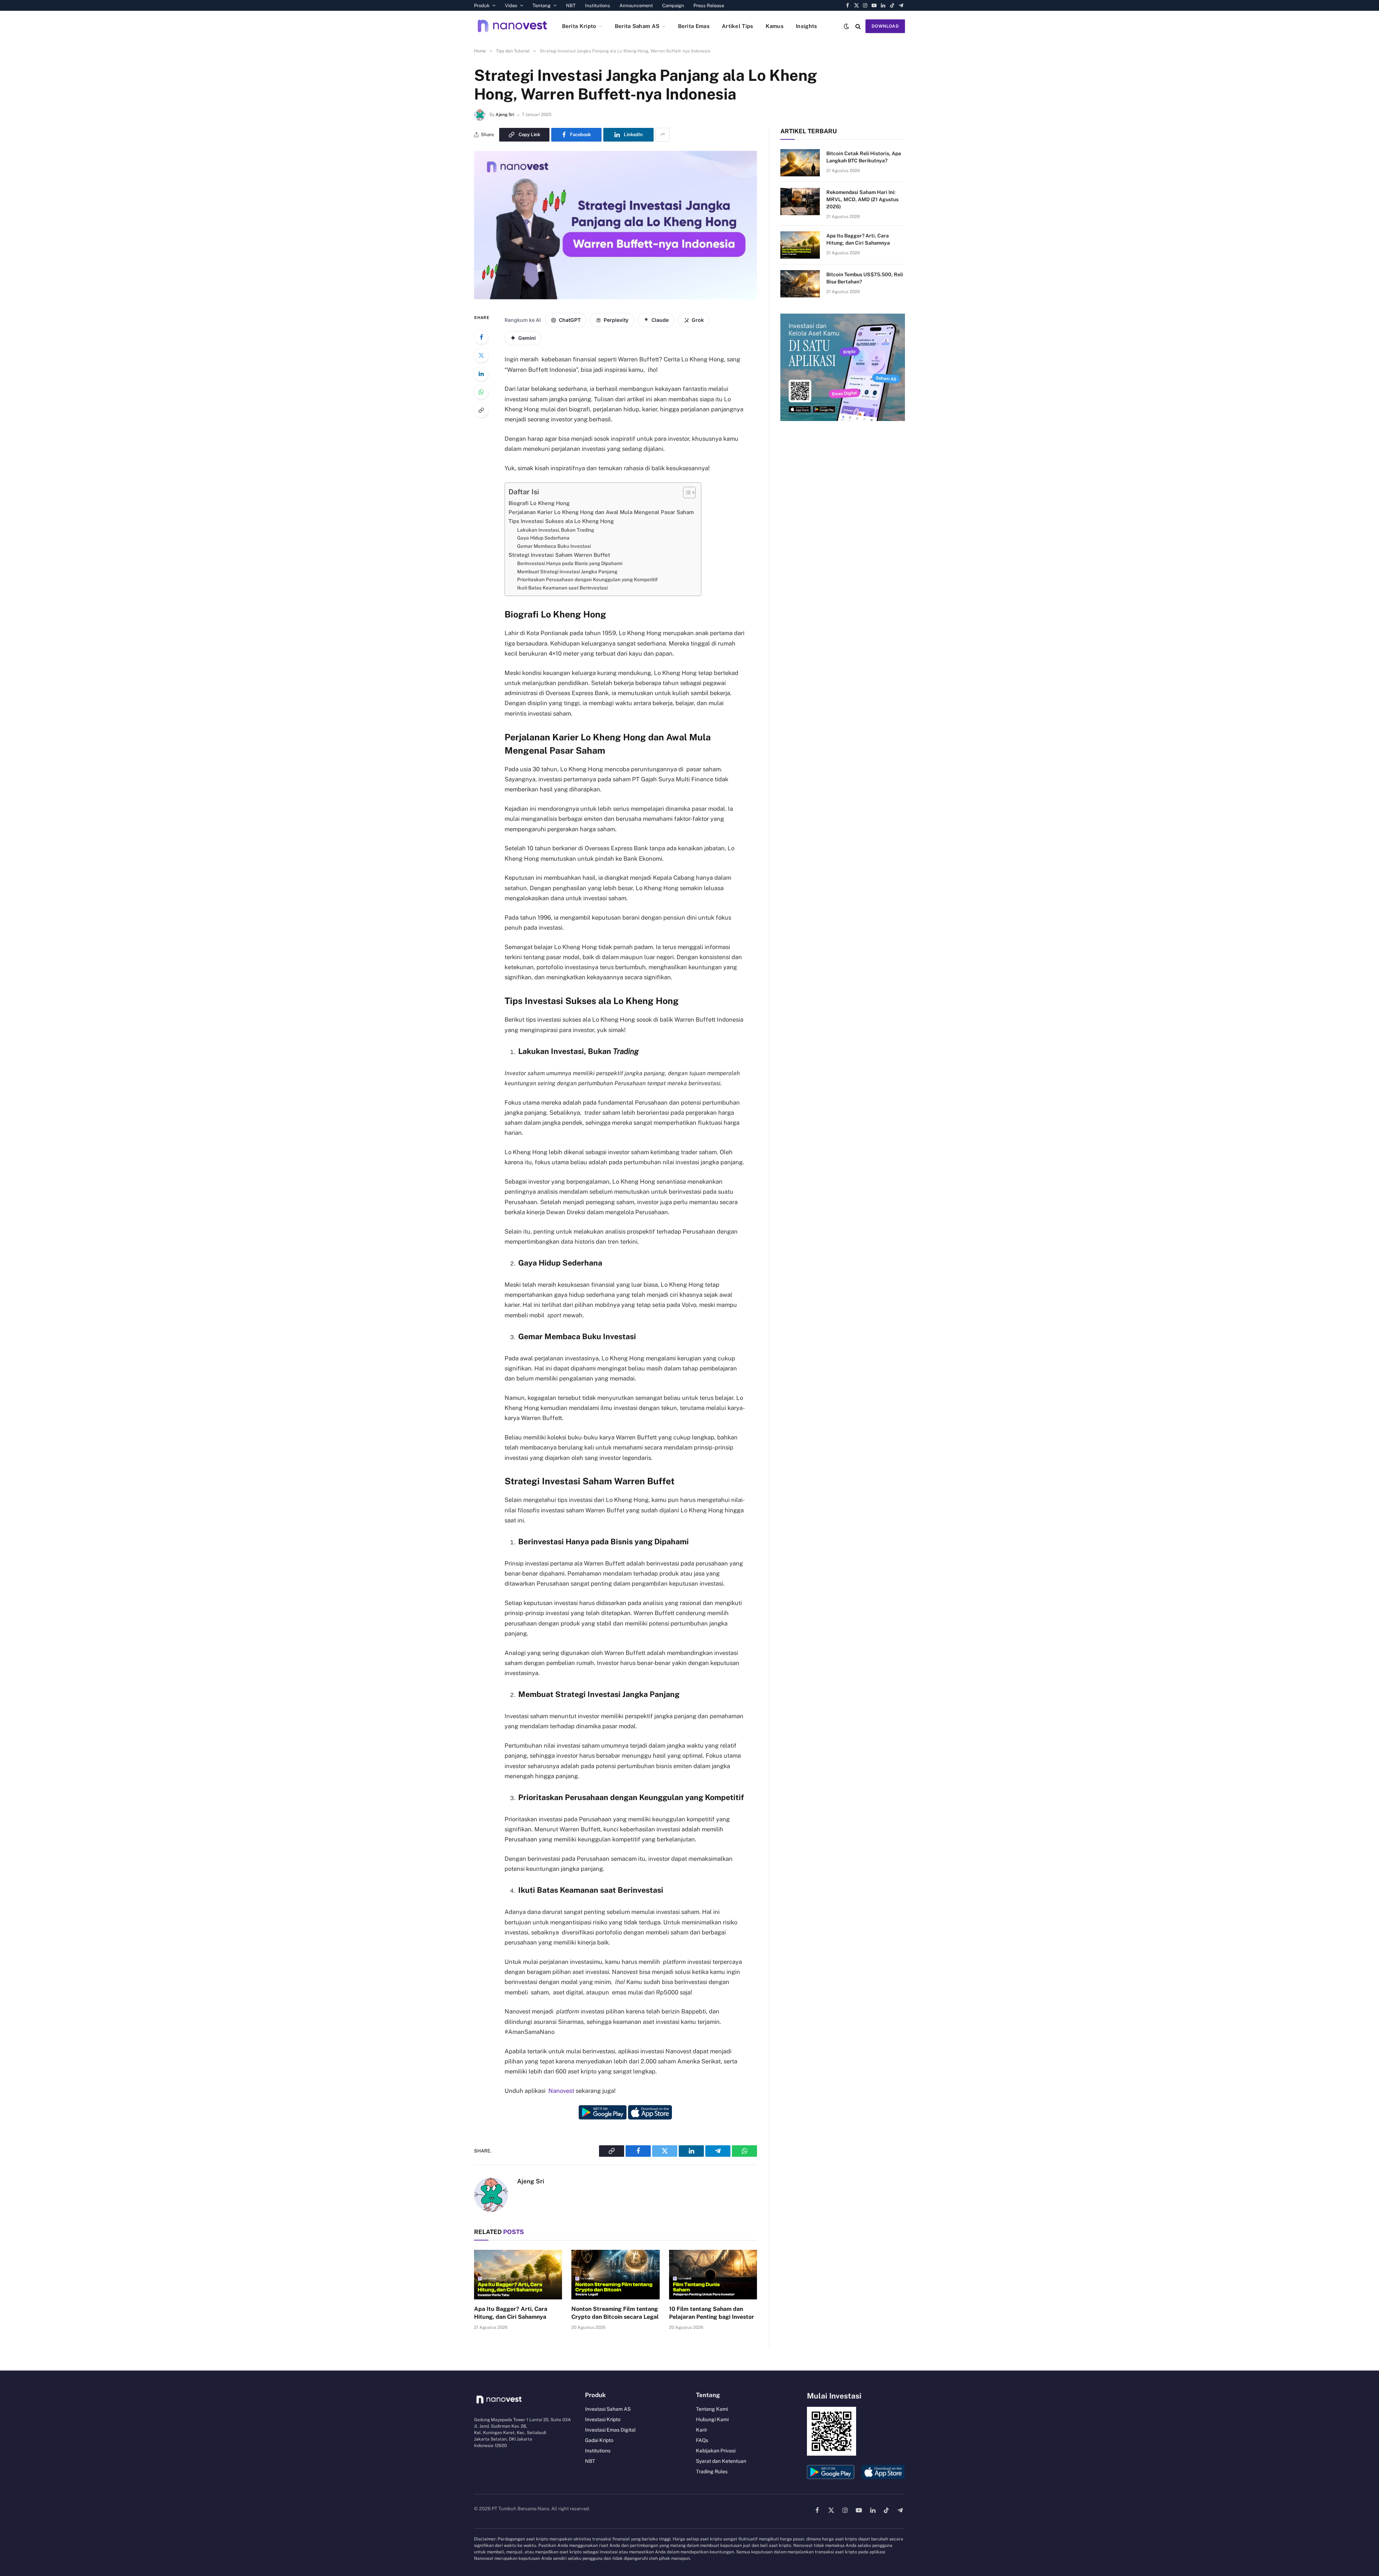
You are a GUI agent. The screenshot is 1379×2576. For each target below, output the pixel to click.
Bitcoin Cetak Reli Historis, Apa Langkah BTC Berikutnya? (864, 157)
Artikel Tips (738, 26)
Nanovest (561, 2091)
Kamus (775, 26)
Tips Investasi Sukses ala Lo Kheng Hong (561, 521)
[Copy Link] (481, 410)
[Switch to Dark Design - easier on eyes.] (846, 26)
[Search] (858, 26)
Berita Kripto (579, 26)
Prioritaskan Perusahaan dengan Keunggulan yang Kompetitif (587, 579)
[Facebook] (481, 337)
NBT (571, 6)
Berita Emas (694, 26)
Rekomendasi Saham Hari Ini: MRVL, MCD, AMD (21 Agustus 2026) (862, 199)
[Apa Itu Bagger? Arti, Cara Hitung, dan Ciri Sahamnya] (518, 2275)
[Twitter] (481, 355)
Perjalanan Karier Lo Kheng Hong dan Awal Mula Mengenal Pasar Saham (601, 512)
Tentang (542, 6)
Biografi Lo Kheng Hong (539, 503)
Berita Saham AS (637, 26)
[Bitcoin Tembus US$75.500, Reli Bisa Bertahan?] (800, 284)
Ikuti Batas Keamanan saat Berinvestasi (562, 588)
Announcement (636, 6)
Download (885, 26)
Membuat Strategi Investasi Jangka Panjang (567, 572)
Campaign (673, 6)
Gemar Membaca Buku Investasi (554, 546)
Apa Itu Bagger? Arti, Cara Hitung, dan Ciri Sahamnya (511, 2313)
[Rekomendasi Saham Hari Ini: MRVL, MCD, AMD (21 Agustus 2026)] (800, 202)
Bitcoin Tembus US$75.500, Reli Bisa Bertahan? (865, 278)
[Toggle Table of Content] (686, 492)
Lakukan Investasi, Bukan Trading (556, 530)
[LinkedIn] (481, 374)
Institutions (598, 6)
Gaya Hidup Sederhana (543, 538)
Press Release (709, 6)
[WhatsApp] (481, 392)
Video (511, 6)
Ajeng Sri (505, 115)
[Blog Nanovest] (512, 26)
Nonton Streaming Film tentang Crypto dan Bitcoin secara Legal (615, 2313)
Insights (806, 26)
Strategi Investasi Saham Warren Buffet (559, 555)
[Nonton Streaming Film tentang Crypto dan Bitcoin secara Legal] (615, 2275)
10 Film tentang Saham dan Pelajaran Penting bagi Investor (712, 2313)
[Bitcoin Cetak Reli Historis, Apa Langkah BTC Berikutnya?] (800, 163)
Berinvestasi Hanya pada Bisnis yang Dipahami (570, 563)
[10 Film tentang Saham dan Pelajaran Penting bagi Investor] (713, 2275)
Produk (482, 6)
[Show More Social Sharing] (663, 135)
